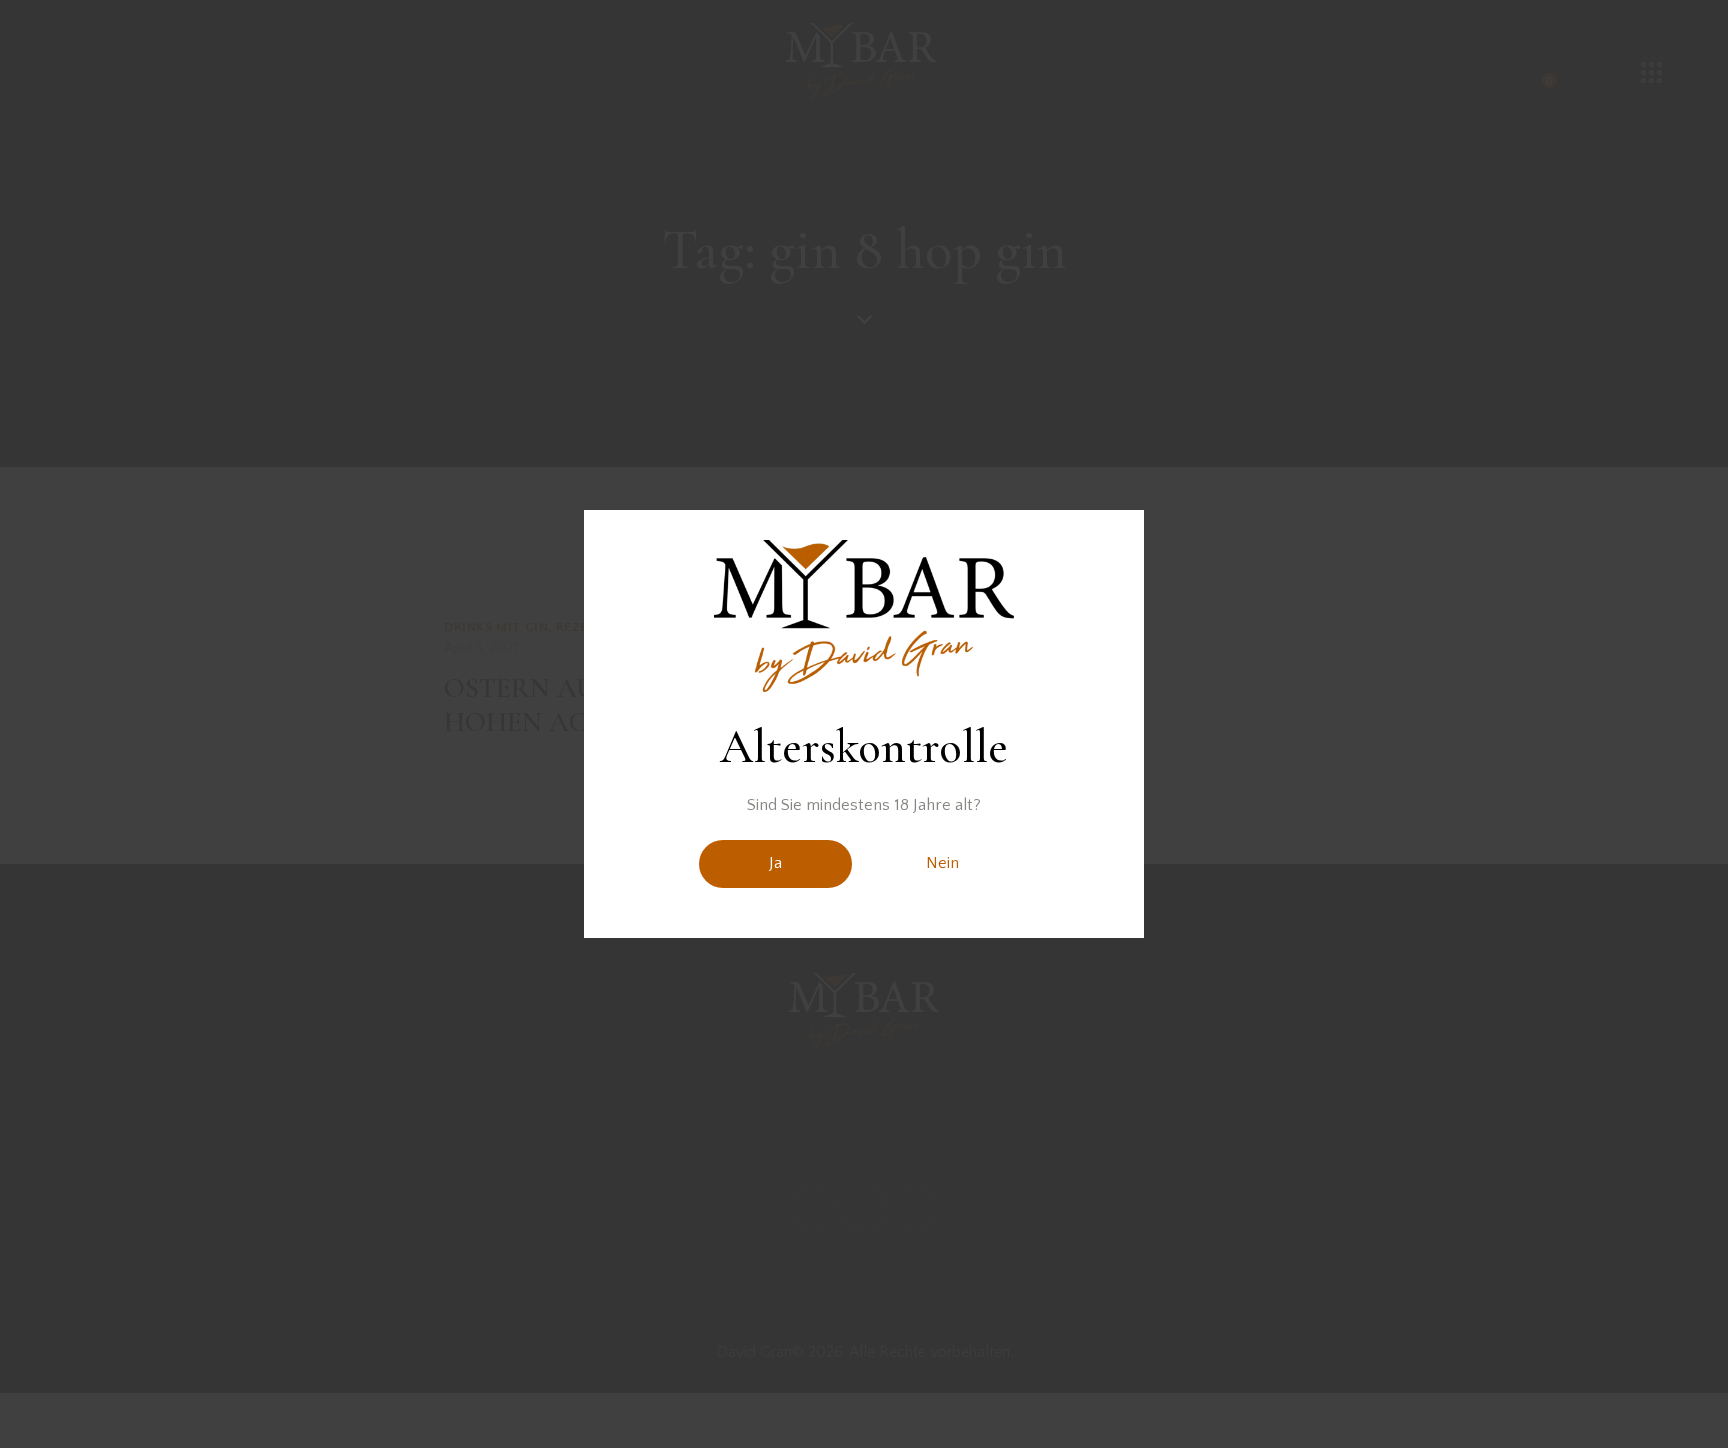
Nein (942, 863)
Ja (775, 863)
